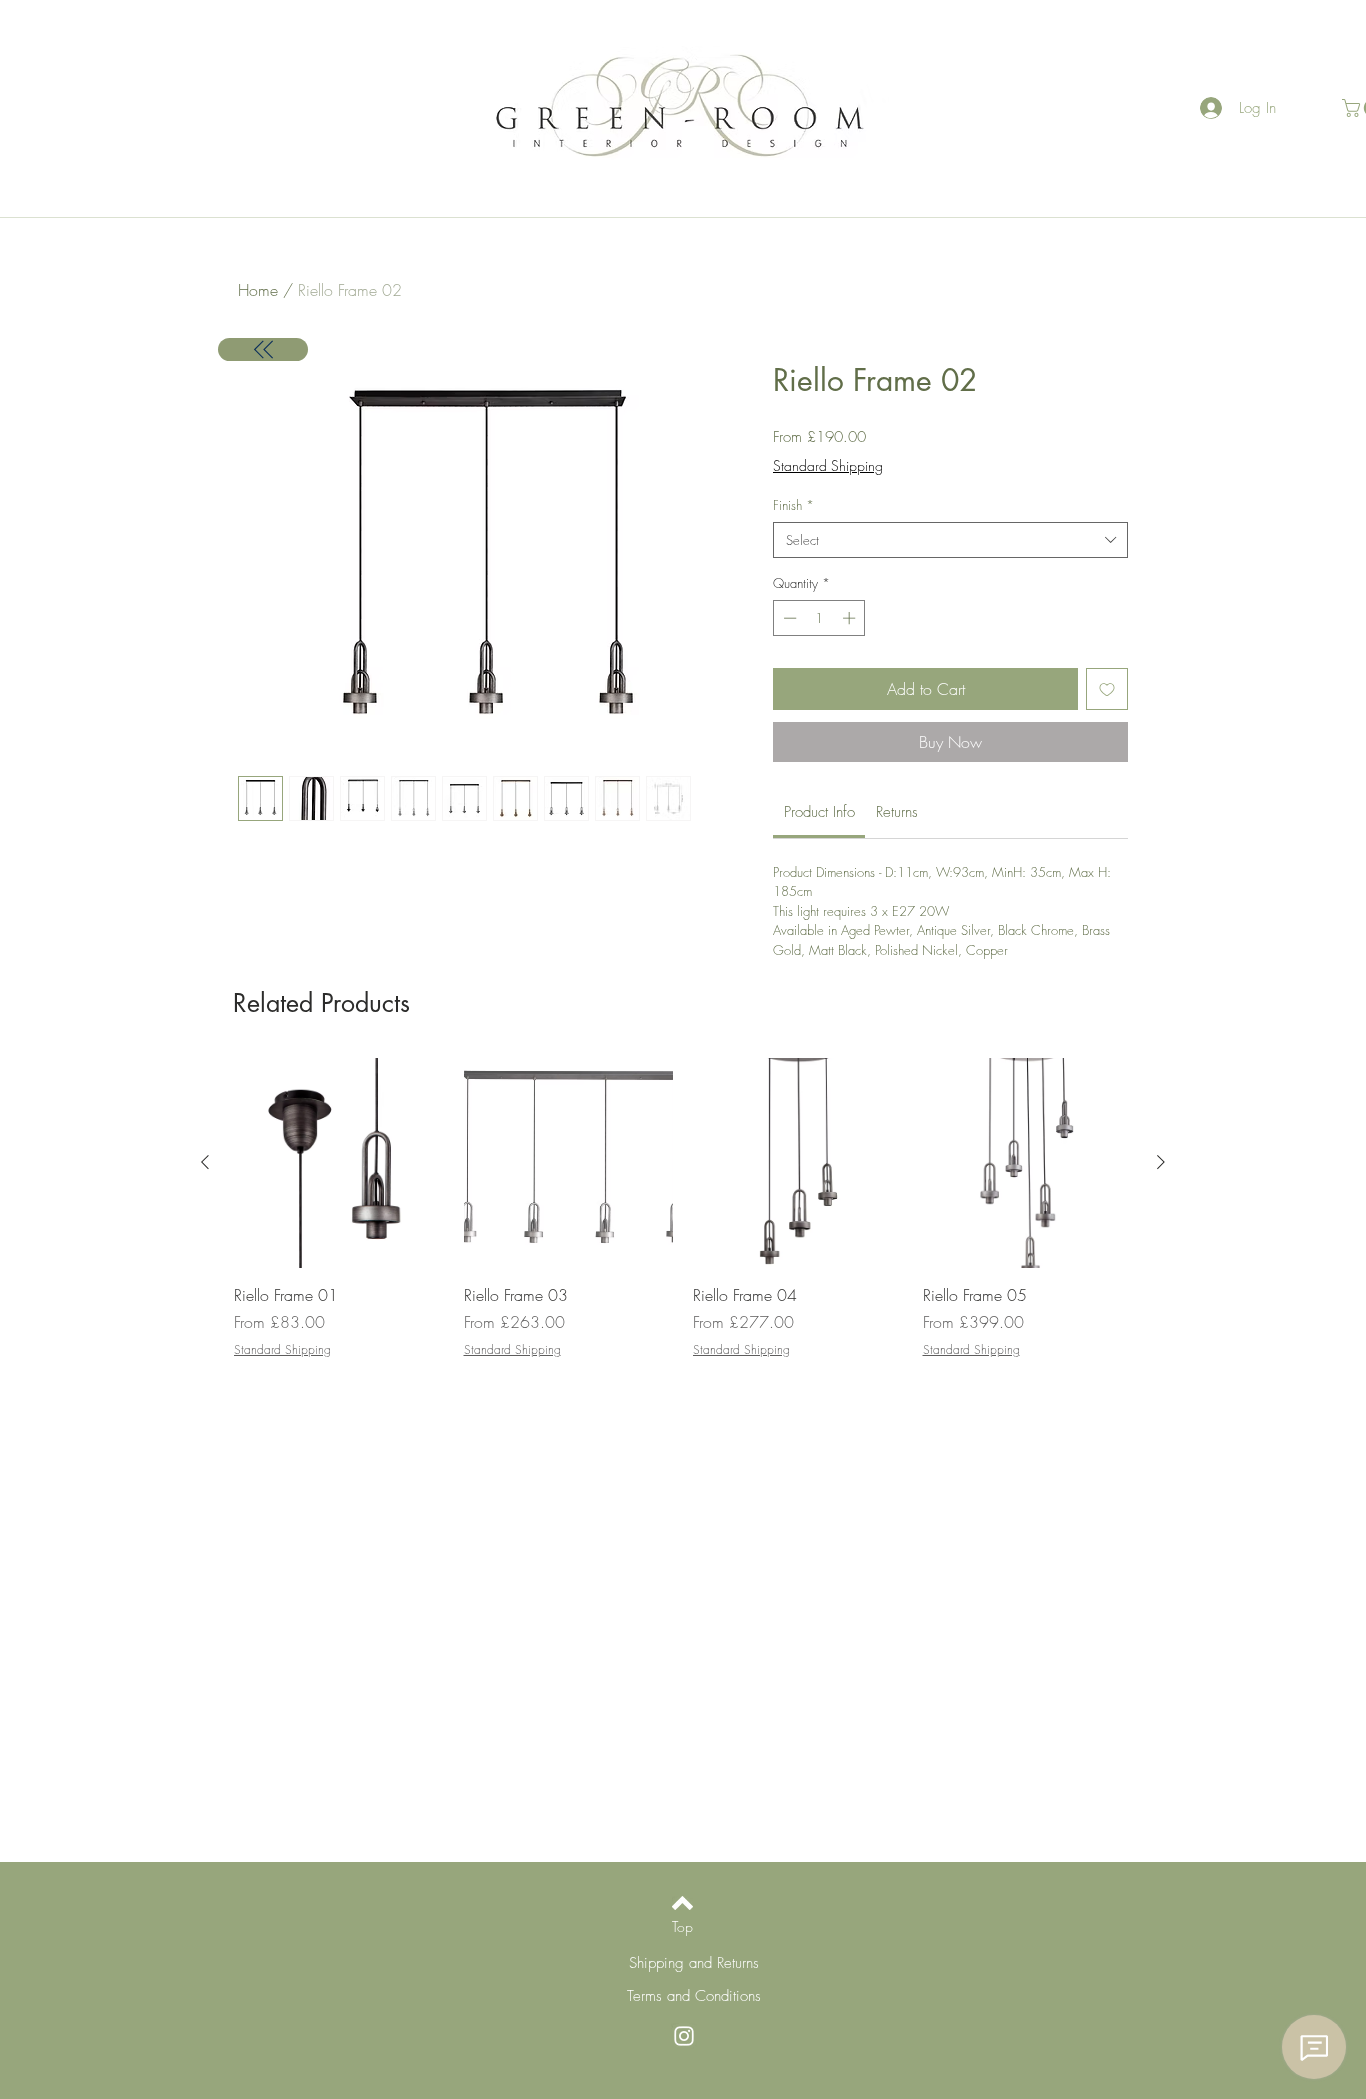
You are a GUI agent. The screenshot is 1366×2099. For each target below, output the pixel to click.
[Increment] (851, 618)
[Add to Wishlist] (1107, 689)
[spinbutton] (819, 618)
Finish (793, 505)
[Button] (263, 349)
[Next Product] (1161, 1162)
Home (258, 290)
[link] (819, 812)
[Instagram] (684, 2036)
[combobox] (950, 540)
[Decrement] (788, 618)
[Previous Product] (205, 1162)
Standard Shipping (828, 465)
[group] (683, 1208)
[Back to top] (682, 1903)
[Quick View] (339, 1163)
